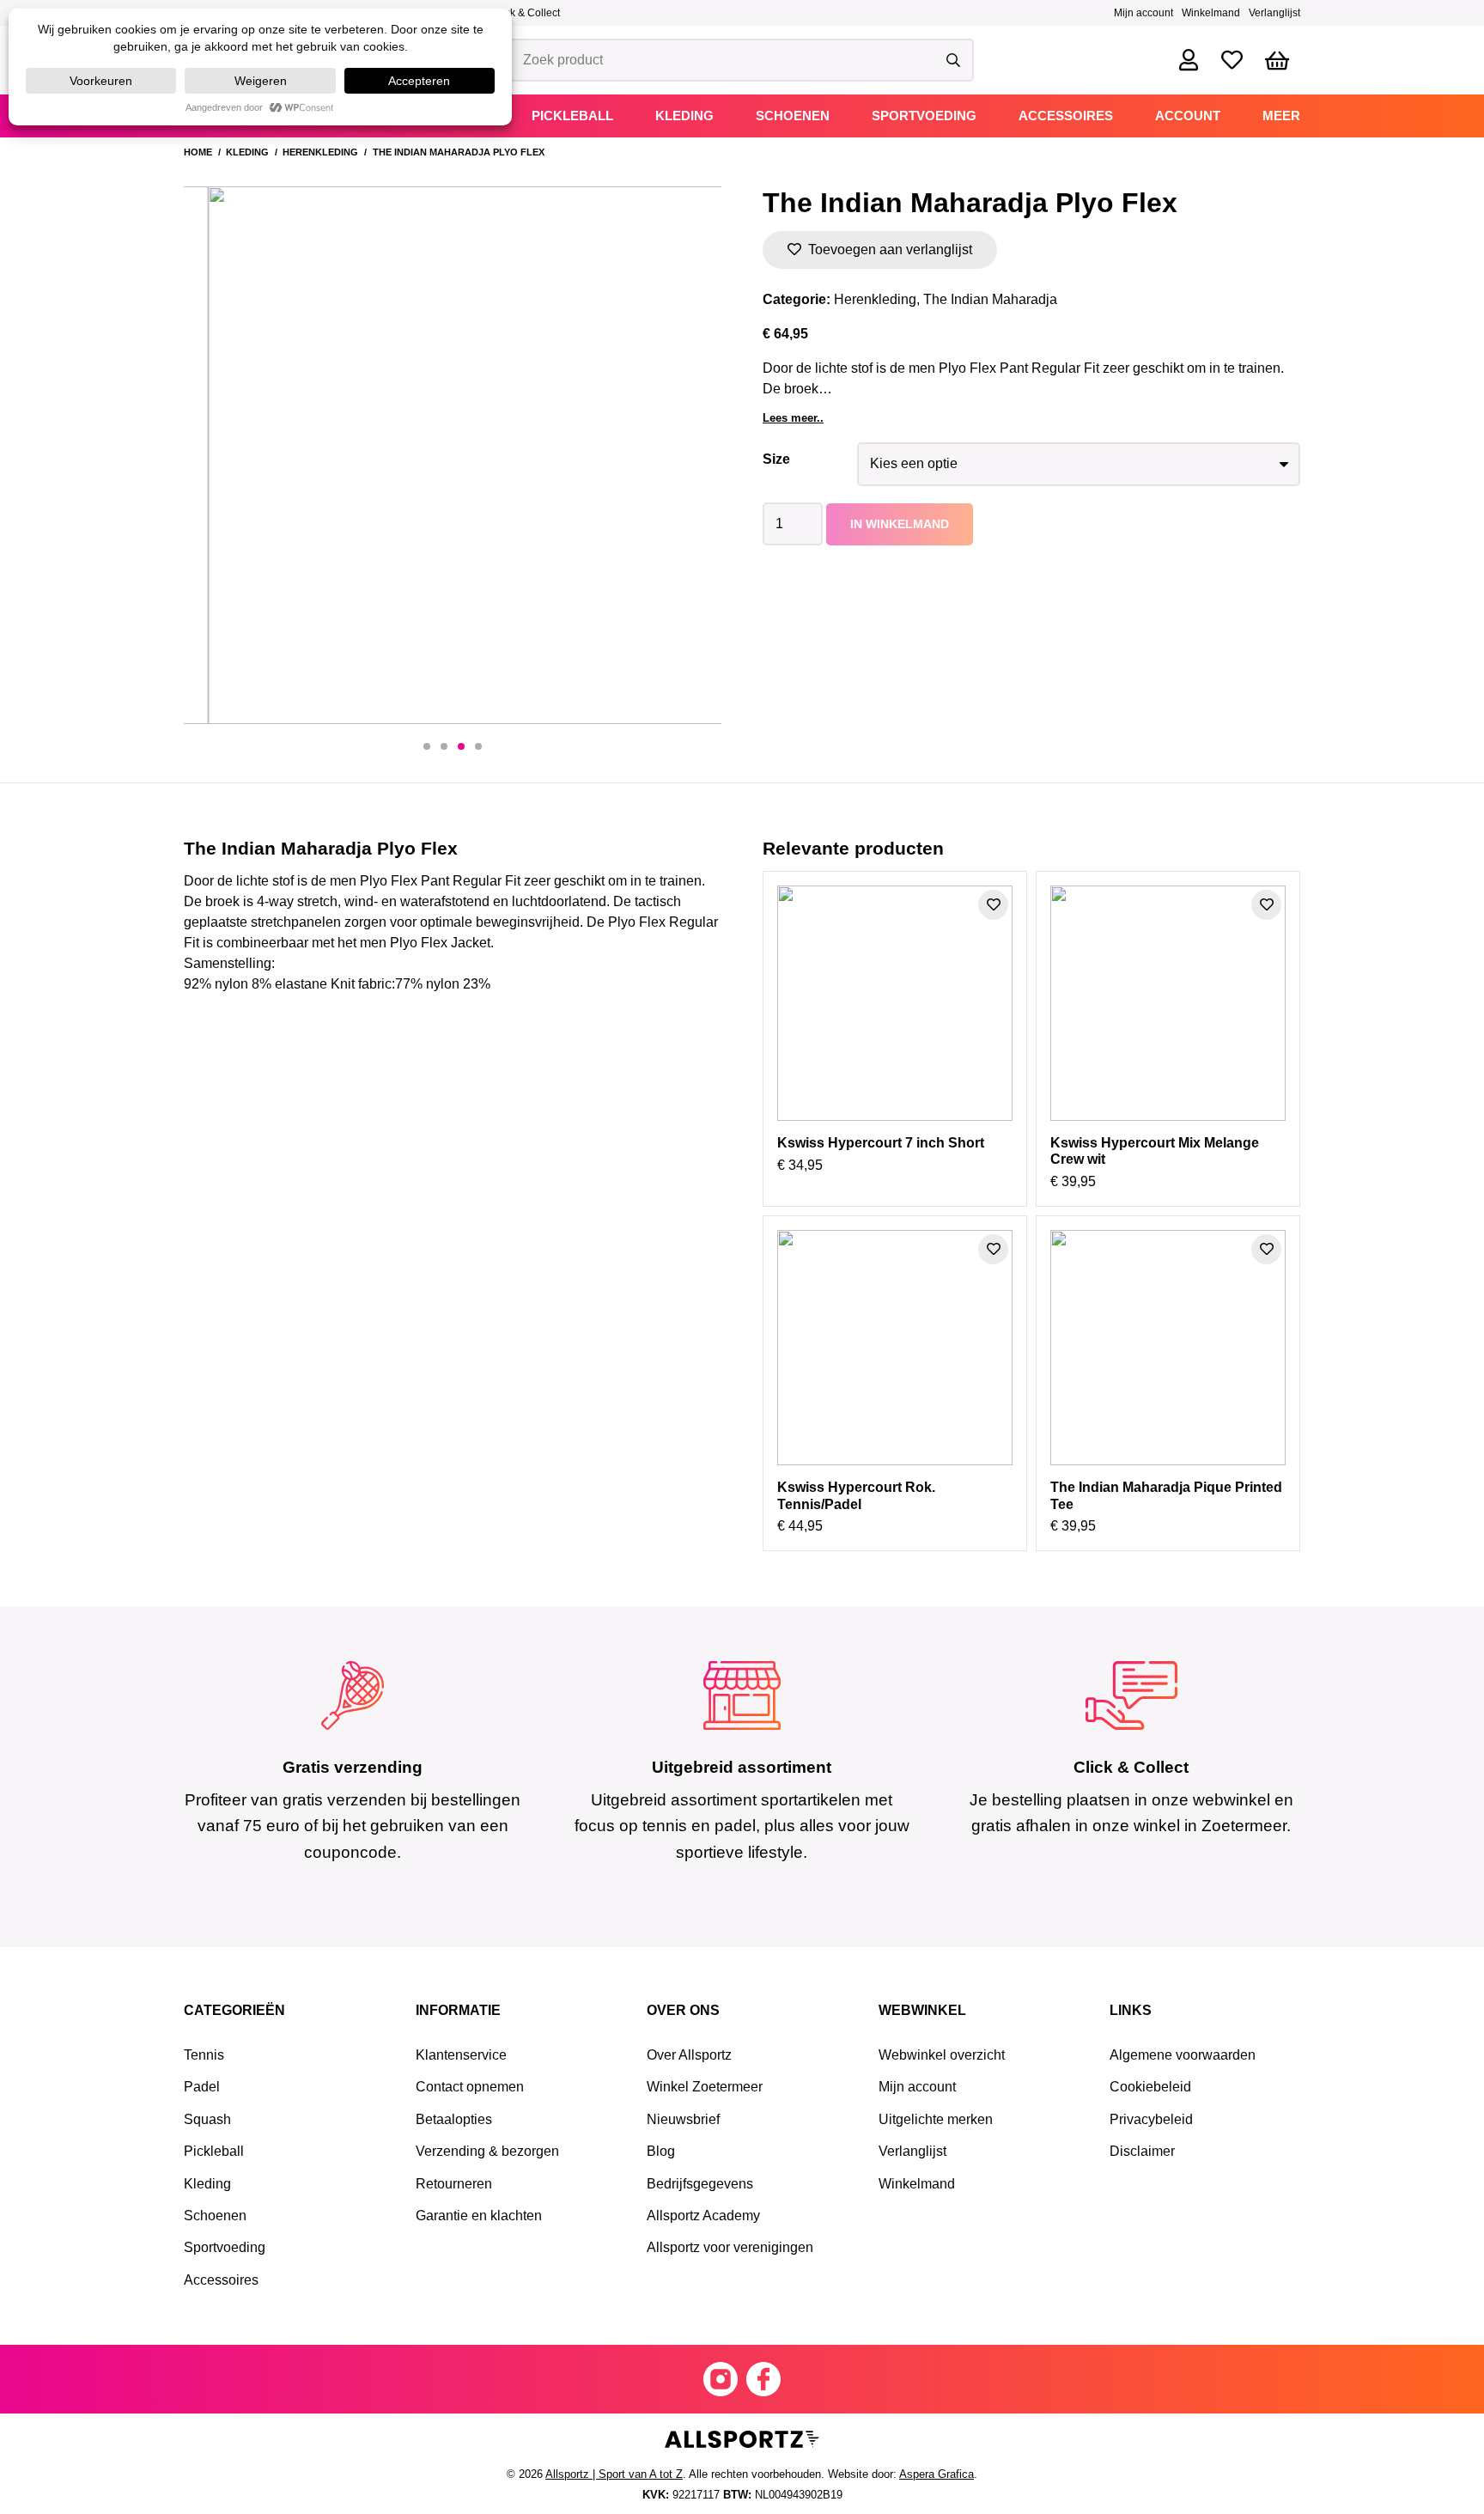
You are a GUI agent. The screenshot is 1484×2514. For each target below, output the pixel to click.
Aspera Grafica (937, 2474)
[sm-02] (721, 2379)
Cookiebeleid (1150, 2087)
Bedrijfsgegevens (700, 2184)
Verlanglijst (1274, 13)
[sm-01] (763, 2379)
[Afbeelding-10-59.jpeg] (453, 455)
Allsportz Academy (703, 2216)
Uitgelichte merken (936, 2119)
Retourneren (454, 2184)
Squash (207, 2119)
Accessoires (221, 2280)
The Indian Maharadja (990, 299)
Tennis (204, 2055)
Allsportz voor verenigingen (730, 2247)
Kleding (247, 152)
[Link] (1189, 60)
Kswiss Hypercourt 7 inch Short (881, 1143)
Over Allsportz (689, 2055)
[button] (427, 746)
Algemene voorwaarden (1183, 2055)
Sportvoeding (225, 2247)
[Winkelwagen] (1277, 61)
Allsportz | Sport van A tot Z (614, 2474)
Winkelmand (1211, 13)
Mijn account (1143, 13)
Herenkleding (320, 152)
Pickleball (214, 2151)
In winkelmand (900, 524)
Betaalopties (454, 2119)
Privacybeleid (1151, 2119)
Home (198, 152)
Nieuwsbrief (683, 2119)
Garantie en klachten (479, 2216)
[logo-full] (742, 2441)
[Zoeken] (953, 60)
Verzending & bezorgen (487, 2151)
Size (776, 459)
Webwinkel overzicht (942, 2055)
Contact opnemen (470, 2087)
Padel (202, 2087)
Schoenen (215, 2216)
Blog (661, 2151)
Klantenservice (461, 2055)
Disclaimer (1142, 2151)
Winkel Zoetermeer (705, 2087)
